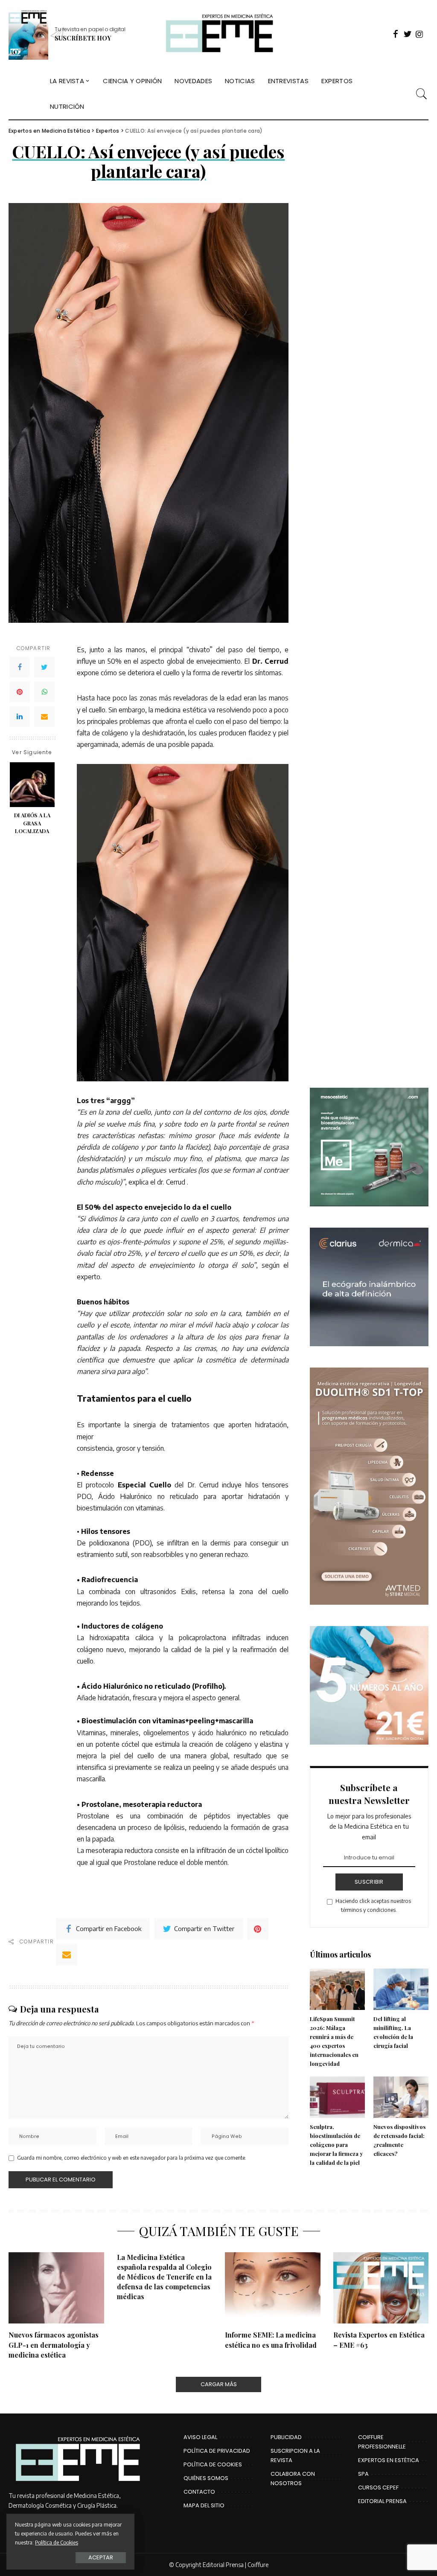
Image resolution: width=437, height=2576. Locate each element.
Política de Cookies (57, 2542)
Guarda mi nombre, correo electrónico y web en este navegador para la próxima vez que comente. (132, 2158)
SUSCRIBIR (369, 1882)
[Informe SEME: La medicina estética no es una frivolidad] (273, 2288)
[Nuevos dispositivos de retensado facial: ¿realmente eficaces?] (401, 2097)
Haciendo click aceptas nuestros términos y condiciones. (373, 1905)
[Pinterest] (20, 692)
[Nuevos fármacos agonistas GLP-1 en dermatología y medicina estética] (56, 2288)
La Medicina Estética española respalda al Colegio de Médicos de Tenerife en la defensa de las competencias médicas (164, 2277)
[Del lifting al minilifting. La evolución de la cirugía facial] (401, 1989)
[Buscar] (422, 94)
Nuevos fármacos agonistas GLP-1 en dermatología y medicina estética (54, 2345)
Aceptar (101, 2557)
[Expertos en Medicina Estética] (218, 34)
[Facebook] (20, 667)
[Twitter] (44, 667)
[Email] (44, 717)
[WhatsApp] (44, 692)
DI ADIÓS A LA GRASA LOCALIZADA (32, 823)
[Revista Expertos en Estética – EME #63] (381, 2288)
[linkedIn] (20, 717)
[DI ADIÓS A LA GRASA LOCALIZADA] (32, 785)
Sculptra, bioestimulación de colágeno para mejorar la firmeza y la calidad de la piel (336, 2145)
